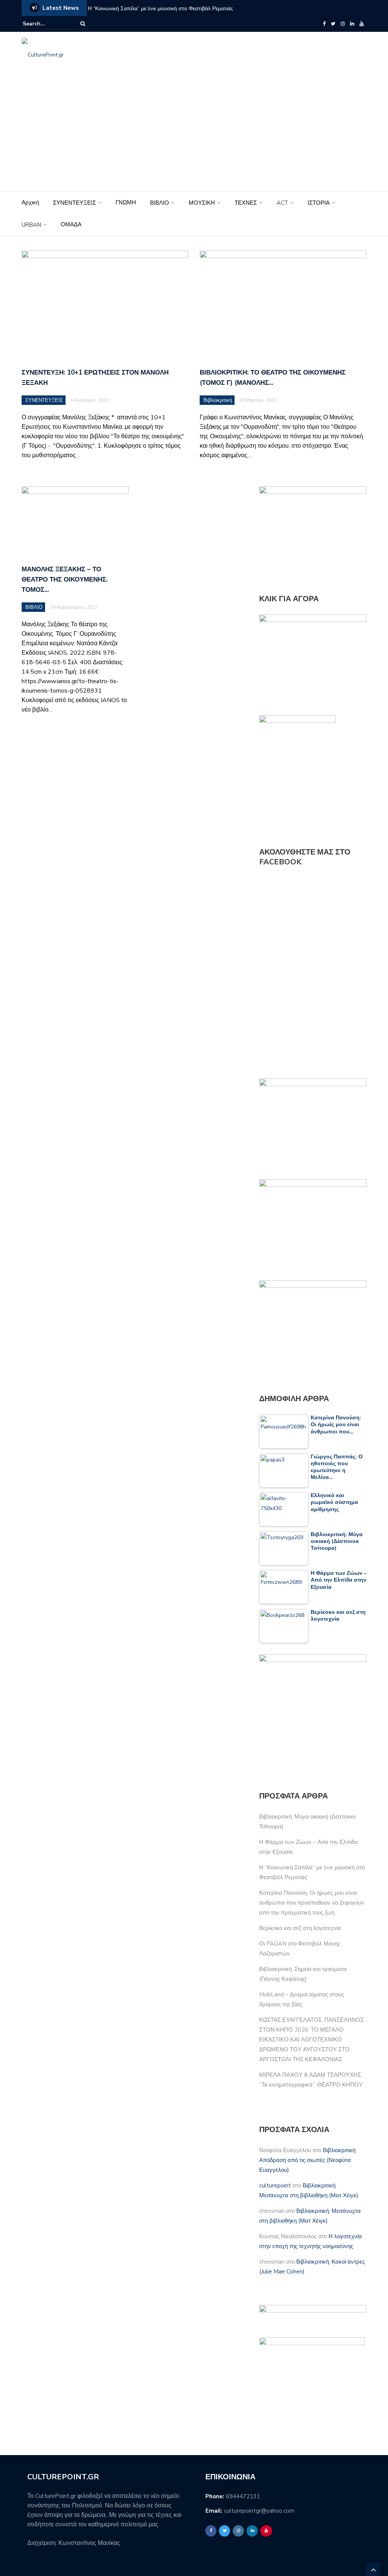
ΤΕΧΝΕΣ (246, 203)
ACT (282, 203)
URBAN (31, 225)
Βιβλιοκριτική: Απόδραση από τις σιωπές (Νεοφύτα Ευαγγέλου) (308, 2160)
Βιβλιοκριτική (218, 400)
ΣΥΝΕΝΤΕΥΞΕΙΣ (74, 203)
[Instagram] (343, 24)
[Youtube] (362, 24)
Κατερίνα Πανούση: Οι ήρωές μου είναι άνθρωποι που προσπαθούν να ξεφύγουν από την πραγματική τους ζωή (312, 1903)
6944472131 (243, 2496)
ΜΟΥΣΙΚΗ (202, 203)
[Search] (83, 24)
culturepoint (275, 2186)
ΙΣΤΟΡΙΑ (319, 203)
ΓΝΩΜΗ (126, 202)
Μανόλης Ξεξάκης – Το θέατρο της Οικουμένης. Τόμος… (65, 579)
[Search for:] (46, 24)
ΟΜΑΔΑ (71, 224)
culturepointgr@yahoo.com (259, 2511)
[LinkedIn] (352, 24)
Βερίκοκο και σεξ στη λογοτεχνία (300, 1928)
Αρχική (30, 202)
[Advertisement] (194, 135)
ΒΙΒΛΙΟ (160, 203)
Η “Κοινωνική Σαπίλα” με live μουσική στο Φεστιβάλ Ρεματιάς (160, 9)
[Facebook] (324, 24)
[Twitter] (333, 24)
